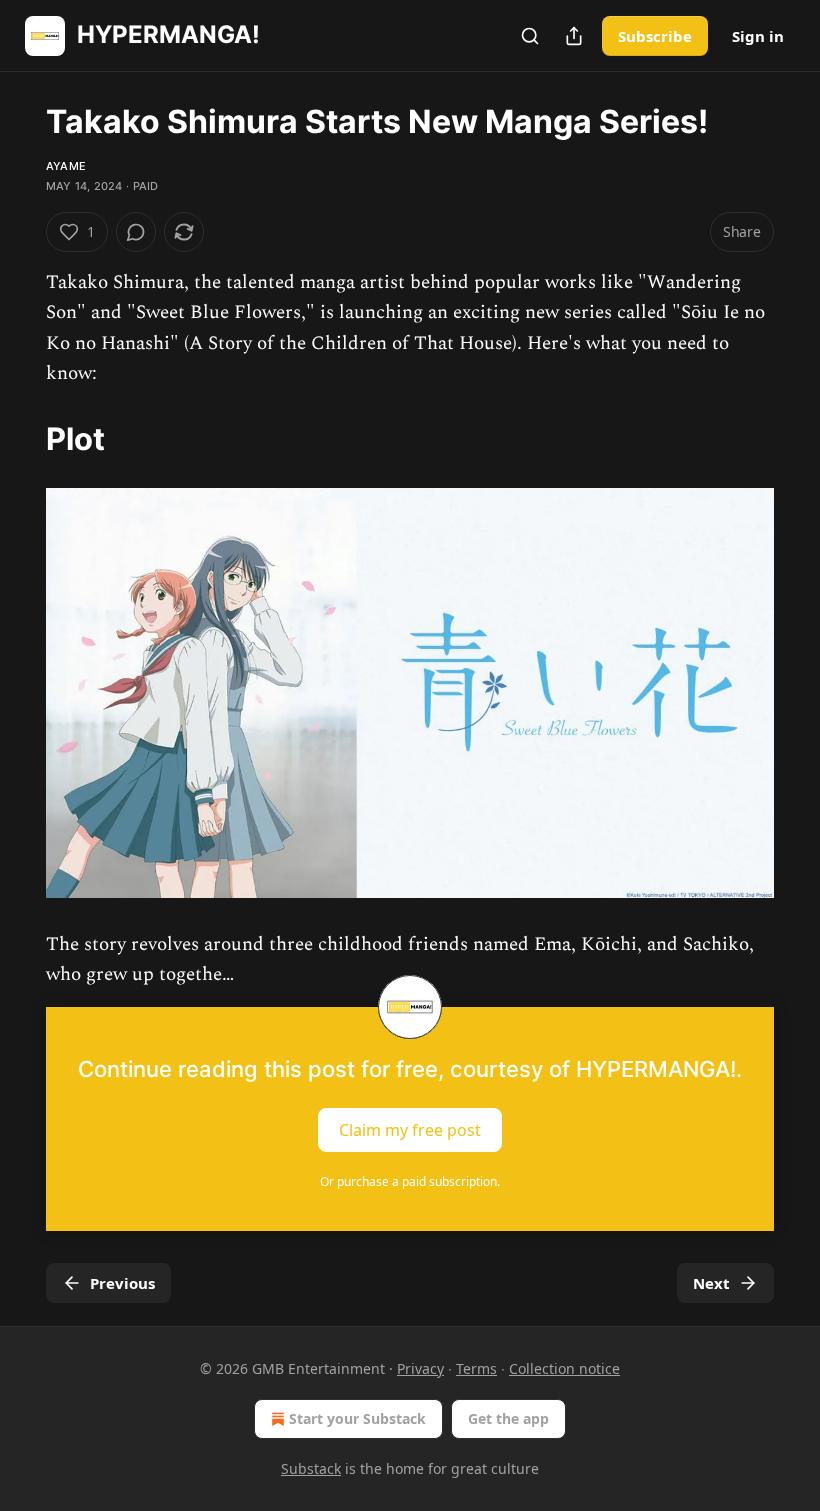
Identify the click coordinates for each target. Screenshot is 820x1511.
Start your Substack (357, 1418)
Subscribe (655, 36)
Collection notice (564, 1368)
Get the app (508, 1418)
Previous (122, 1283)
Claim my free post (410, 1129)
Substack (311, 1468)
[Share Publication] (574, 36)
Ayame (66, 166)
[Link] (18, 438)
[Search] (530, 36)
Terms (476, 1368)
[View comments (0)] (136, 232)
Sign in (758, 36)
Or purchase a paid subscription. (410, 1181)
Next (711, 1283)
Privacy (420, 1368)
